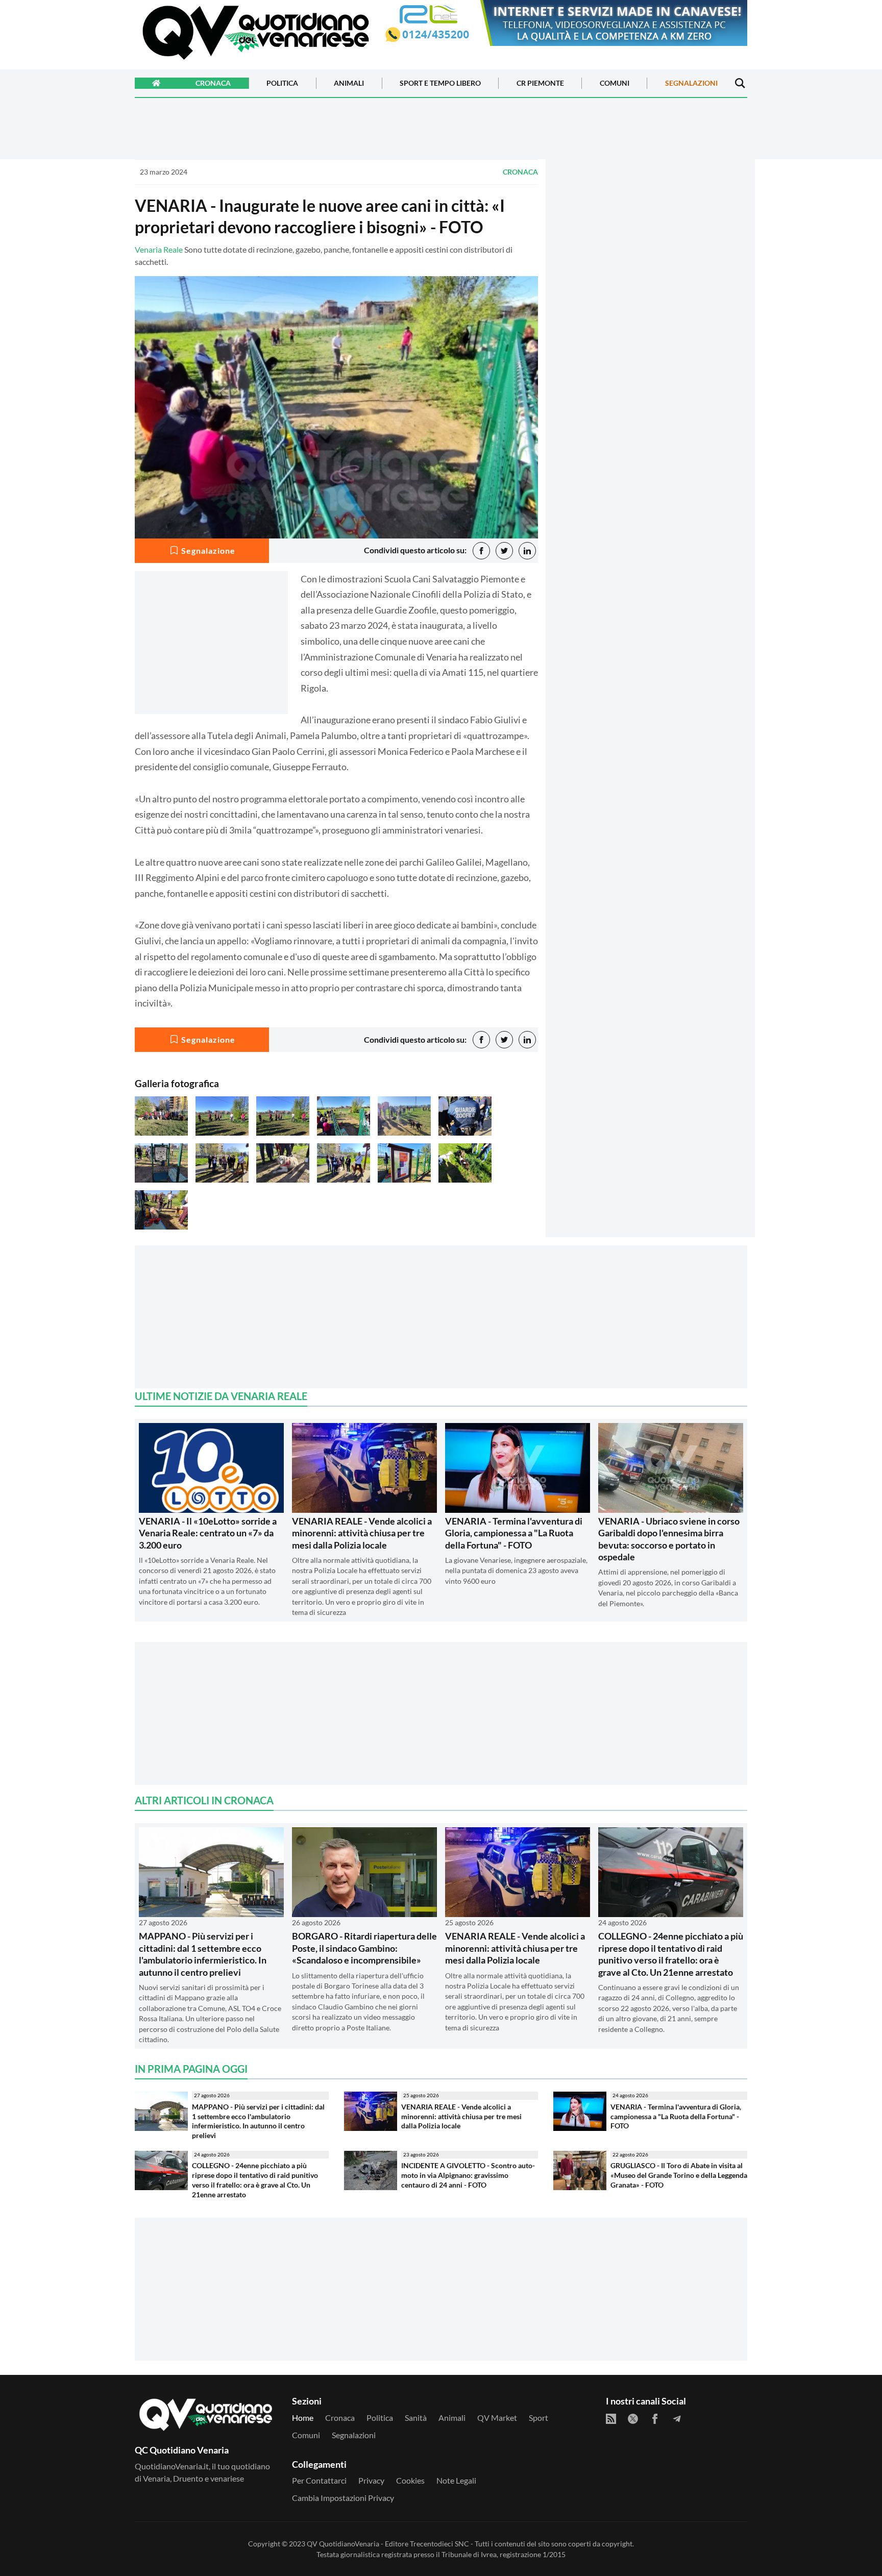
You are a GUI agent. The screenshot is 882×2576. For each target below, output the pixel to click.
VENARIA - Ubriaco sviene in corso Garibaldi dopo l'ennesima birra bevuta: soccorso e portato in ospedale (669, 1539)
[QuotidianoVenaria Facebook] (655, 2419)
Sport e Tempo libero (440, 83)
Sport (538, 2418)
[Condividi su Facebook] (481, 551)
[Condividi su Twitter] (504, 551)
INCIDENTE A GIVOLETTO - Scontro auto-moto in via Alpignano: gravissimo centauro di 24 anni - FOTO (468, 2175)
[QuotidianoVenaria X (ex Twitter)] (633, 2419)
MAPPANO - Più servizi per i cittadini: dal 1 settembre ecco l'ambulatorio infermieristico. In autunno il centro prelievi (203, 1954)
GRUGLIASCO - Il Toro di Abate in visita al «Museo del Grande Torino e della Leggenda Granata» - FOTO (679, 2175)
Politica (282, 83)
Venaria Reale (159, 249)
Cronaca (213, 83)
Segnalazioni (691, 83)
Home (303, 2418)
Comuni (615, 83)
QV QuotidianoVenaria (343, 2544)
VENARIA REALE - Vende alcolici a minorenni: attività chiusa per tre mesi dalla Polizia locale (362, 1533)
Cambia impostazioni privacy (343, 2498)
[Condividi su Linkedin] (527, 551)
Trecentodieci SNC (439, 2544)
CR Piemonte (540, 83)
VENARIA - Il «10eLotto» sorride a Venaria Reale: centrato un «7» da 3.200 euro (208, 1533)
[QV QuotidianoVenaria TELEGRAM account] (677, 2419)
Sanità (416, 2418)
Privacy (371, 2480)
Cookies (410, 2480)
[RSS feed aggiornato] (611, 2419)
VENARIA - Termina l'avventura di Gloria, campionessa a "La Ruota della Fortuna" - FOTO (514, 1533)
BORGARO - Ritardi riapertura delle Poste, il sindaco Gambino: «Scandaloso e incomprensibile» (364, 1948)
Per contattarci (319, 2480)
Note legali (456, 2480)
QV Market (497, 2418)
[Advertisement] (650, 249)
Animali (349, 83)
